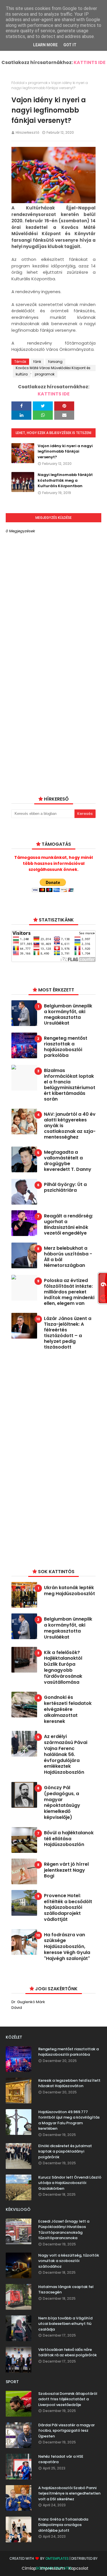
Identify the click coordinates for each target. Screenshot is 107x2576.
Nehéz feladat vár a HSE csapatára (61, 2459)
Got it (70, 45)
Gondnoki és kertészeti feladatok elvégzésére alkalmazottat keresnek (68, 1709)
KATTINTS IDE (90, 62)
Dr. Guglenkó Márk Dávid (28, 2005)
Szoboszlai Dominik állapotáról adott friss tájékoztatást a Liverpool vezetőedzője (68, 2399)
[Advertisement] (54, 1458)
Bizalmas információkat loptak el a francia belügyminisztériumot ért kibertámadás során (70, 1085)
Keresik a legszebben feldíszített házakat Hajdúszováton (69, 2083)
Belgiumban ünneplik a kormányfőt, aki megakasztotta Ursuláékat (68, 1015)
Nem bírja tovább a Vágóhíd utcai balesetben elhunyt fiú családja (65, 2324)
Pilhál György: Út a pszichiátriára (65, 1187)
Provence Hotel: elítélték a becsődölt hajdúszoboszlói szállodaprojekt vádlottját (68, 1908)
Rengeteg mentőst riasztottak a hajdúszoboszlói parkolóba (66, 1047)
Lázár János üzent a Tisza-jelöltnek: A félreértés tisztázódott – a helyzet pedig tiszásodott (68, 1333)
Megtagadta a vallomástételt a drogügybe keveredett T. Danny (68, 1161)
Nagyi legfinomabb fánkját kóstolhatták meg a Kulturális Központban (65, 480)
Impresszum (53, 2568)
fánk (37, 362)
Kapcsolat (79, 2568)
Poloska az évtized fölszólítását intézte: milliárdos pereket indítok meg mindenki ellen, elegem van (69, 1292)
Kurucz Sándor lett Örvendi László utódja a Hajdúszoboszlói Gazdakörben (70, 2183)
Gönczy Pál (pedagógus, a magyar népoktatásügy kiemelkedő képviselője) (62, 1803)
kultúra (22, 374)
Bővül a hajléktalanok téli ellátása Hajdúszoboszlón (69, 1839)
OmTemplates (57, 2558)
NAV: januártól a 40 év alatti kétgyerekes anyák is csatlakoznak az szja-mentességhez (70, 1126)
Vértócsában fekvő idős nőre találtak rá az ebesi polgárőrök (67, 2352)
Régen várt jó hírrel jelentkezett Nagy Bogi (66, 1870)
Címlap (29, 2568)
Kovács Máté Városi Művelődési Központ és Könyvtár (53, 368)
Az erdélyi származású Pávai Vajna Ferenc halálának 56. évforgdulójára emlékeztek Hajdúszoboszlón (66, 1755)
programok (38, 83)
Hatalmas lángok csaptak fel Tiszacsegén (66, 2290)
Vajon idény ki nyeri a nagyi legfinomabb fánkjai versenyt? (65, 451)
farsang (55, 362)
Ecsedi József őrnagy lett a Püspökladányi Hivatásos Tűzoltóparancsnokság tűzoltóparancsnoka (64, 2230)
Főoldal (18, 83)
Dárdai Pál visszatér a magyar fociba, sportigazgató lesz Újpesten (66, 2431)
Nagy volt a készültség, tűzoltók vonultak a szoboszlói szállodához (69, 2261)
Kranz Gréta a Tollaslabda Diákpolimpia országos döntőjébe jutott (63, 2525)
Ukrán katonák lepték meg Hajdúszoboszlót (69, 1591)
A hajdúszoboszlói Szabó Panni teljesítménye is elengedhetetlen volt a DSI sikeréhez (69, 2493)
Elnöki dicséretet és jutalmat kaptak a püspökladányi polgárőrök (65, 2151)
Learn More (45, 45)
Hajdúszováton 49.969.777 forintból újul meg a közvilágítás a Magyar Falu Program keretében (69, 2120)
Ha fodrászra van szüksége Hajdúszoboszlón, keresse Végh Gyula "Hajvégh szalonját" (67, 1947)
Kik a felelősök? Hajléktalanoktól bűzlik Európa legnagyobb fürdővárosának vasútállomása (63, 1668)
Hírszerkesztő (28, 132)
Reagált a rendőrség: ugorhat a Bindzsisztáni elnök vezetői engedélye (68, 1225)
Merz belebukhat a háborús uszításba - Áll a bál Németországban (68, 1257)
